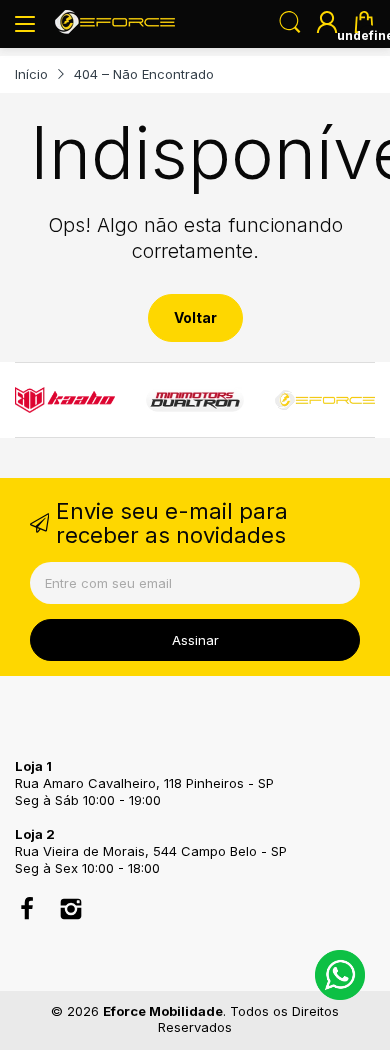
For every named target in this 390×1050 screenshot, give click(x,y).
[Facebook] (27, 911)
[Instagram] (71, 911)
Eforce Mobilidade (163, 1011)
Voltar (195, 317)
